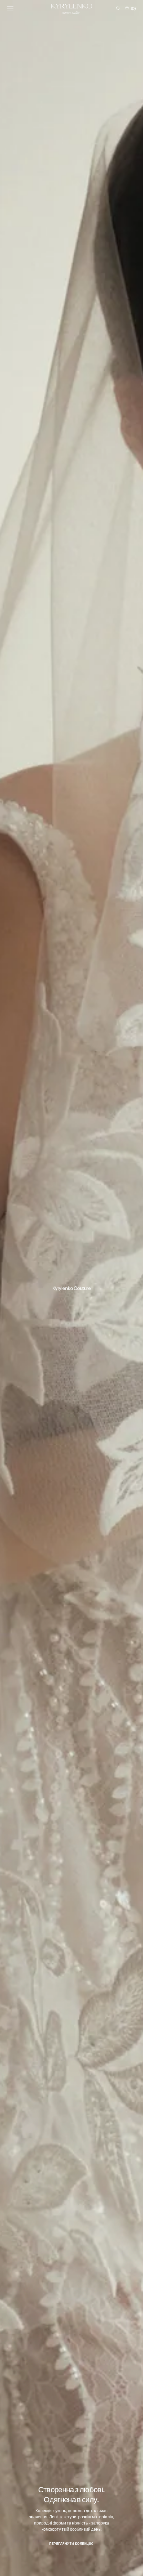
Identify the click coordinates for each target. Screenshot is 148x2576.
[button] (10, 9)
